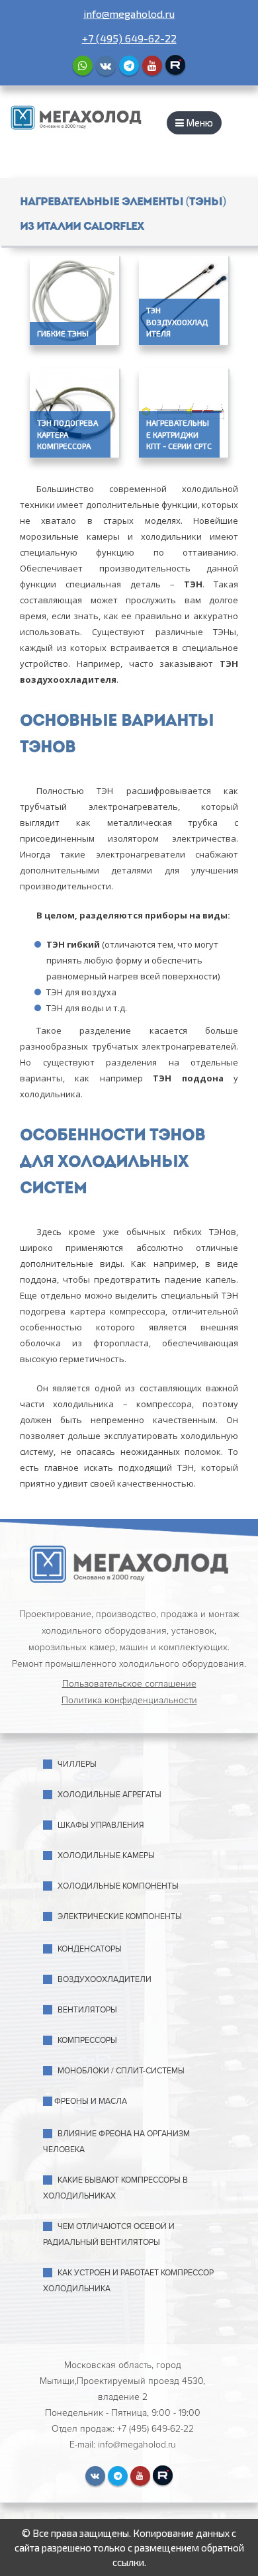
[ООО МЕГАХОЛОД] (76, 116)
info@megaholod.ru (129, 14)
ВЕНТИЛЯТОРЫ (87, 2010)
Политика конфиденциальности (129, 1700)
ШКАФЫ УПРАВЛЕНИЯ (101, 1825)
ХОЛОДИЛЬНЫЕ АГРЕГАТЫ (109, 1795)
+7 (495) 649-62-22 (129, 38)
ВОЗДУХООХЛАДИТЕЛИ (105, 1980)
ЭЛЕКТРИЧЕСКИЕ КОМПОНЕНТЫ (120, 1917)
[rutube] (175, 65)
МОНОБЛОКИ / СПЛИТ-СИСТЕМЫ (121, 2071)
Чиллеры (77, 1764)
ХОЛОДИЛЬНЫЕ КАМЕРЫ (106, 1856)
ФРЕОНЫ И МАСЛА (91, 2102)
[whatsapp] (83, 66)
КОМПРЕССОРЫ (87, 2041)
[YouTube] (152, 66)
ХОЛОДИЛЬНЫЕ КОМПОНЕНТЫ (118, 1886)
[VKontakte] (106, 66)
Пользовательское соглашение (129, 1684)
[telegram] (129, 66)
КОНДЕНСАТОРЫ (90, 1949)
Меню (198, 123)
